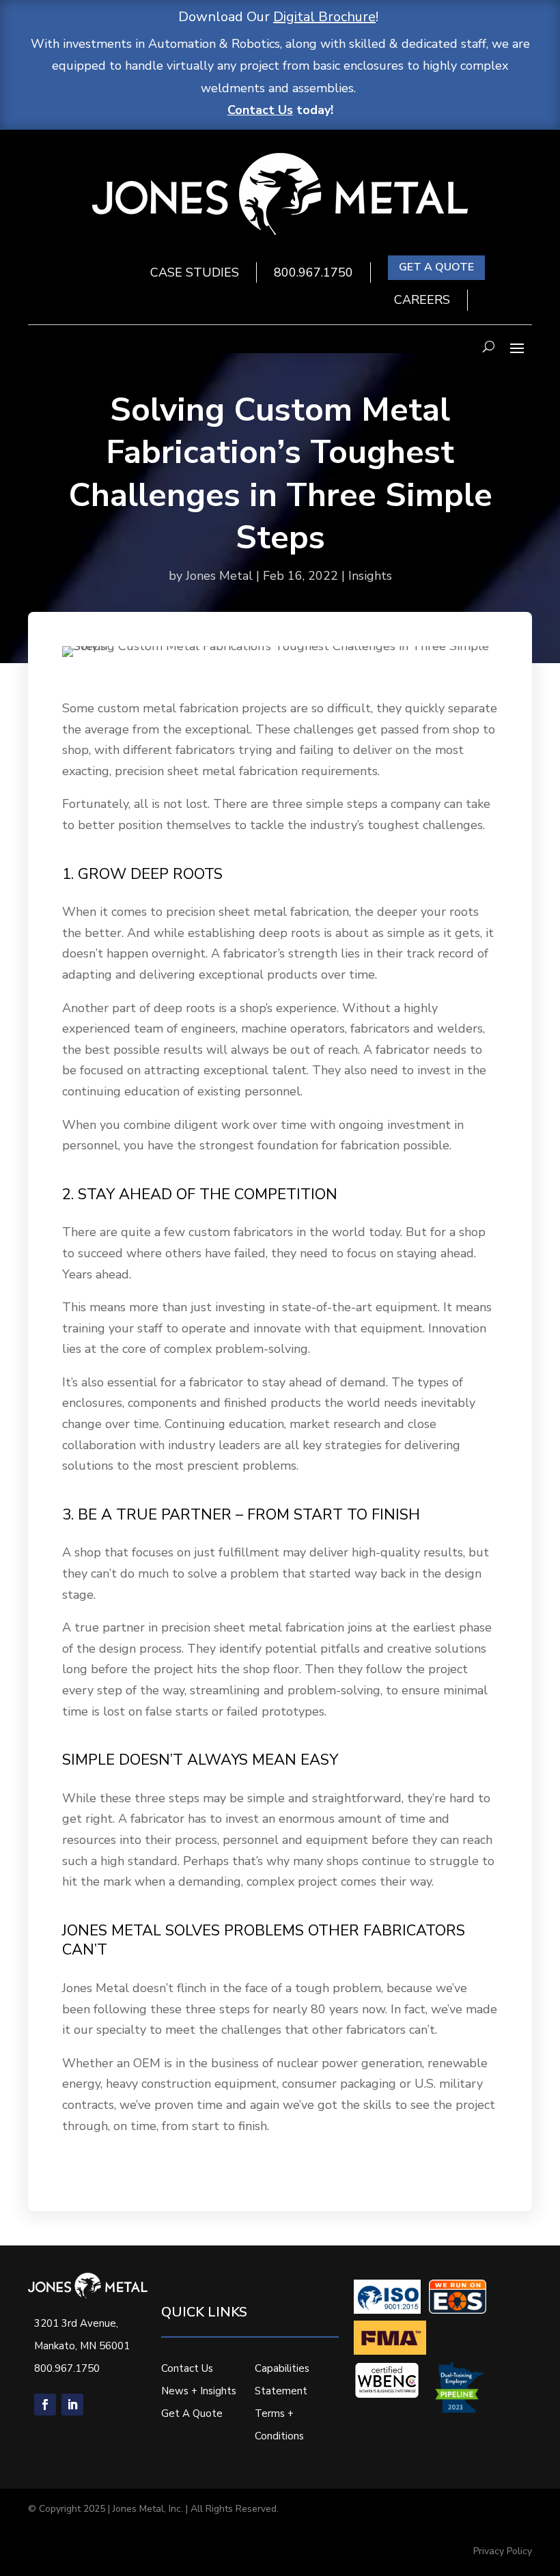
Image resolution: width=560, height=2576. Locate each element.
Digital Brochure (324, 17)
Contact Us (260, 110)
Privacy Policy (503, 2551)
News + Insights (199, 2391)
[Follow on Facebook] (45, 2405)
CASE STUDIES (195, 272)
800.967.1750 (313, 272)
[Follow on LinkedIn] (72, 2405)
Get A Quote (192, 2413)
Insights (370, 576)
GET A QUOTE (436, 267)
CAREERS (422, 300)
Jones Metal (219, 576)
